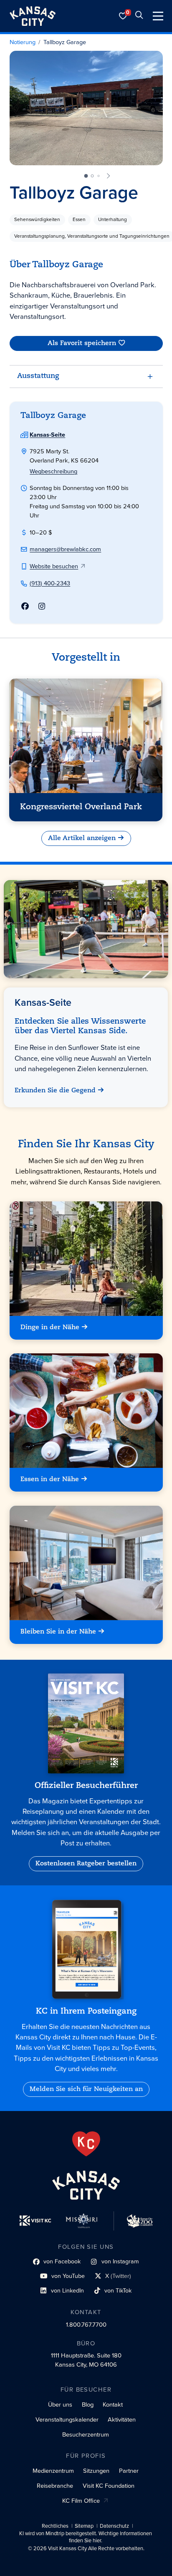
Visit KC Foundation (109, 2486)
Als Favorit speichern (82, 343)
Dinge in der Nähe (50, 1328)
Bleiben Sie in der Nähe (58, 1632)
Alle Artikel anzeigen (82, 838)
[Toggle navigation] (158, 16)
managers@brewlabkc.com (65, 549)
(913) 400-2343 (50, 583)
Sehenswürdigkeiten (37, 219)
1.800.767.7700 (86, 2325)
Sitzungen (96, 2471)
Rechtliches (55, 2526)
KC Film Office (81, 2501)
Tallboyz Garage (65, 42)
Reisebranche (55, 2486)
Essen (79, 219)
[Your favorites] (123, 16)
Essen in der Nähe (50, 1480)
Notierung (23, 42)
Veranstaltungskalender (67, 2419)
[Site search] (139, 16)
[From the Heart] (86, 2144)
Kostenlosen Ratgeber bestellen (86, 1864)
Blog (88, 2404)
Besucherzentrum (86, 2434)
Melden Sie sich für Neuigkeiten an (86, 2089)
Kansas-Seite (47, 435)
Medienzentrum (53, 2471)
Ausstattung (38, 376)
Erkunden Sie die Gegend (56, 1091)
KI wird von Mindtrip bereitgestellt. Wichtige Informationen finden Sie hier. (86, 2537)
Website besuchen (54, 566)
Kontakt (113, 2404)
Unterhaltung (113, 219)
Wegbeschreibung (53, 471)
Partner (129, 2471)
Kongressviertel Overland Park (81, 807)
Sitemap (84, 2526)
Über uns (60, 2404)
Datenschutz (114, 2526)
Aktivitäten (122, 2419)
